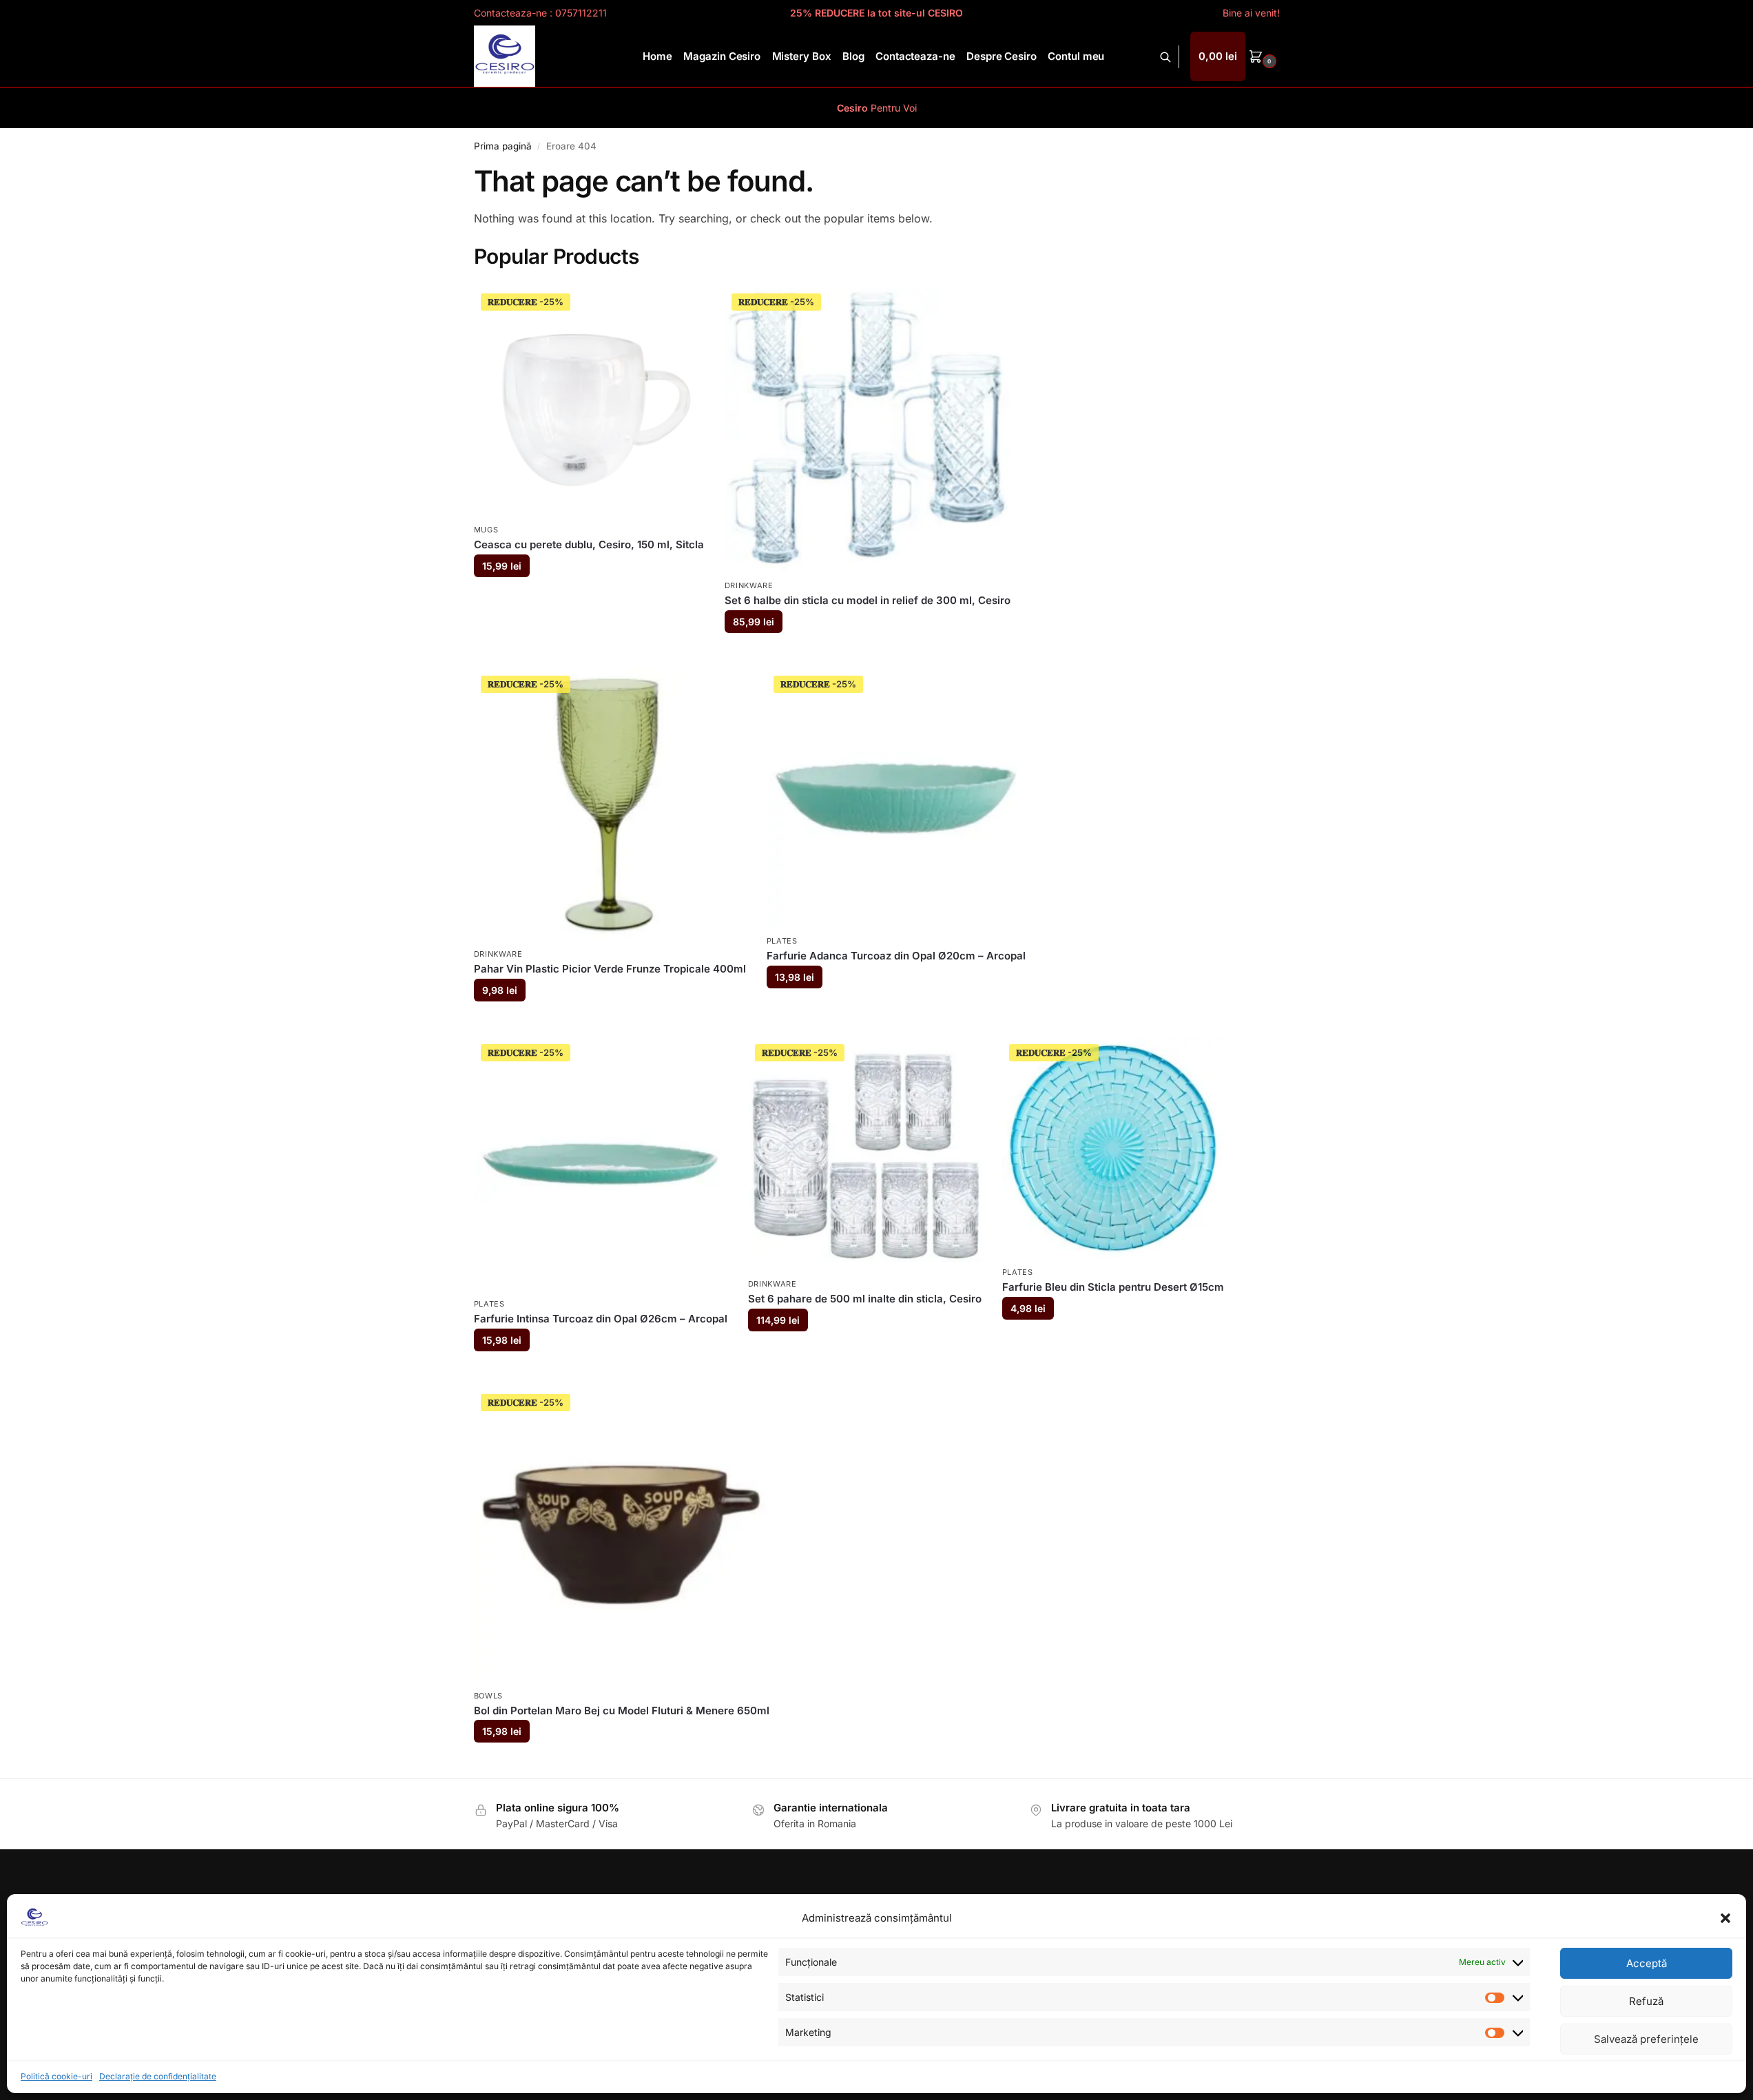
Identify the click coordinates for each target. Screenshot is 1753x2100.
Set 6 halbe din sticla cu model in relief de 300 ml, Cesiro (868, 600)
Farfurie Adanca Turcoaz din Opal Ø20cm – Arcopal (896, 956)
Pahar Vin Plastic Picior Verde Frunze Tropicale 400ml (610, 969)
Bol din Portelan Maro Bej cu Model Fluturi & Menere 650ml (622, 1711)
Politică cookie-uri (56, 2076)
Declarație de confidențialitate (158, 2076)
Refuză (1646, 2001)
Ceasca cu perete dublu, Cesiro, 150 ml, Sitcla (589, 544)
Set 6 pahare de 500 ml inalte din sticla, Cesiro (865, 1299)
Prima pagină (503, 146)
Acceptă (1647, 1963)
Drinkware (749, 585)
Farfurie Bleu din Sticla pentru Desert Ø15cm (1113, 1287)
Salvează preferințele (1646, 2039)
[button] (1725, 1918)
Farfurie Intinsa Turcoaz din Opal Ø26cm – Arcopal (601, 1319)
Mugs (486, 530)
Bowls (489, 1696)
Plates (782, 941)
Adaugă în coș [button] (589, 599)
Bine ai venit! (1251, 13)
